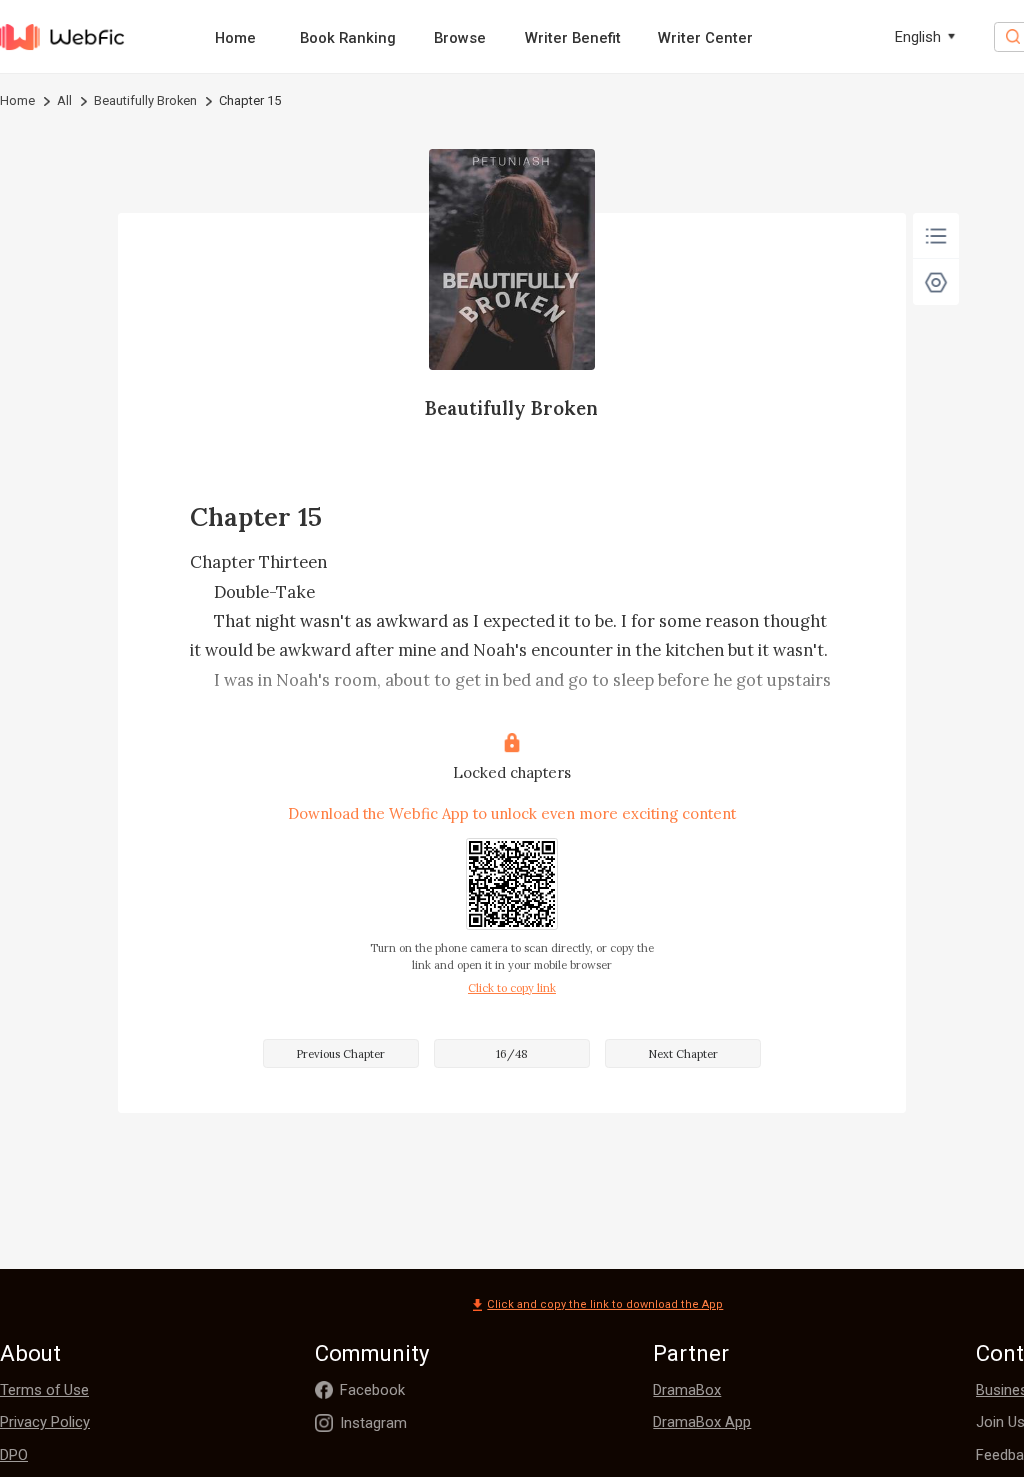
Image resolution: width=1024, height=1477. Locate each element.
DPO (14, 1455)
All (64, 100)
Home (235, 38)
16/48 (512, 1054)
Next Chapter (683, 1054)
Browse (460, 38)
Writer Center (705, 38)
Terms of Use (44, 1390)
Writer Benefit (573, 38)
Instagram (373, 1423)
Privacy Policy (45, 1422)
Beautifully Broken (145, 100)
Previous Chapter (340, 1054)
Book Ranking (348, 38)
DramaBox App (702, 1422)
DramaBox (687, 1390)
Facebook (372, 1390)
